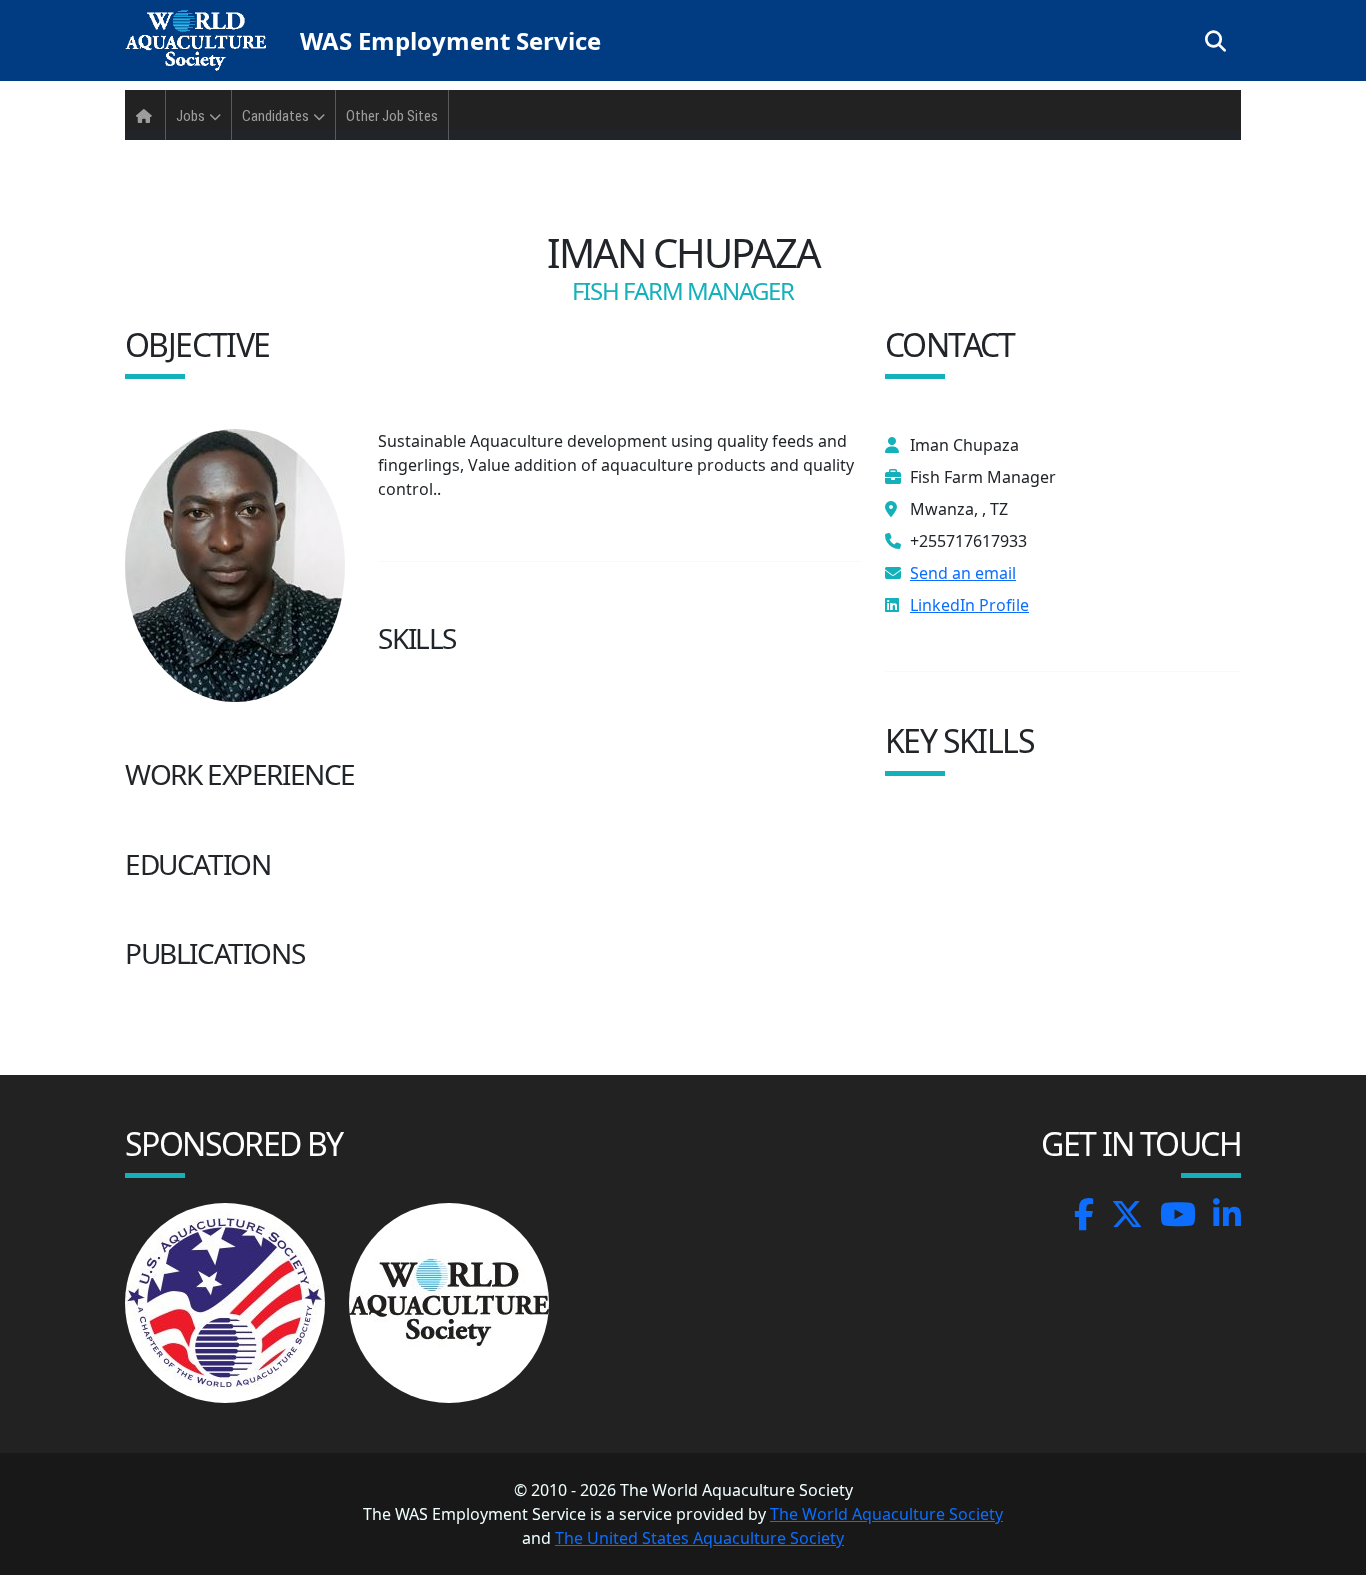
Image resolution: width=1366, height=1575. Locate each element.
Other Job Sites (392, 116)
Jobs (190, 116)
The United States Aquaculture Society (699, 1538)
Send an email (963, 573)
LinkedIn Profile (969, 605)
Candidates (275, 116)
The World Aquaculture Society (886, 1514)
